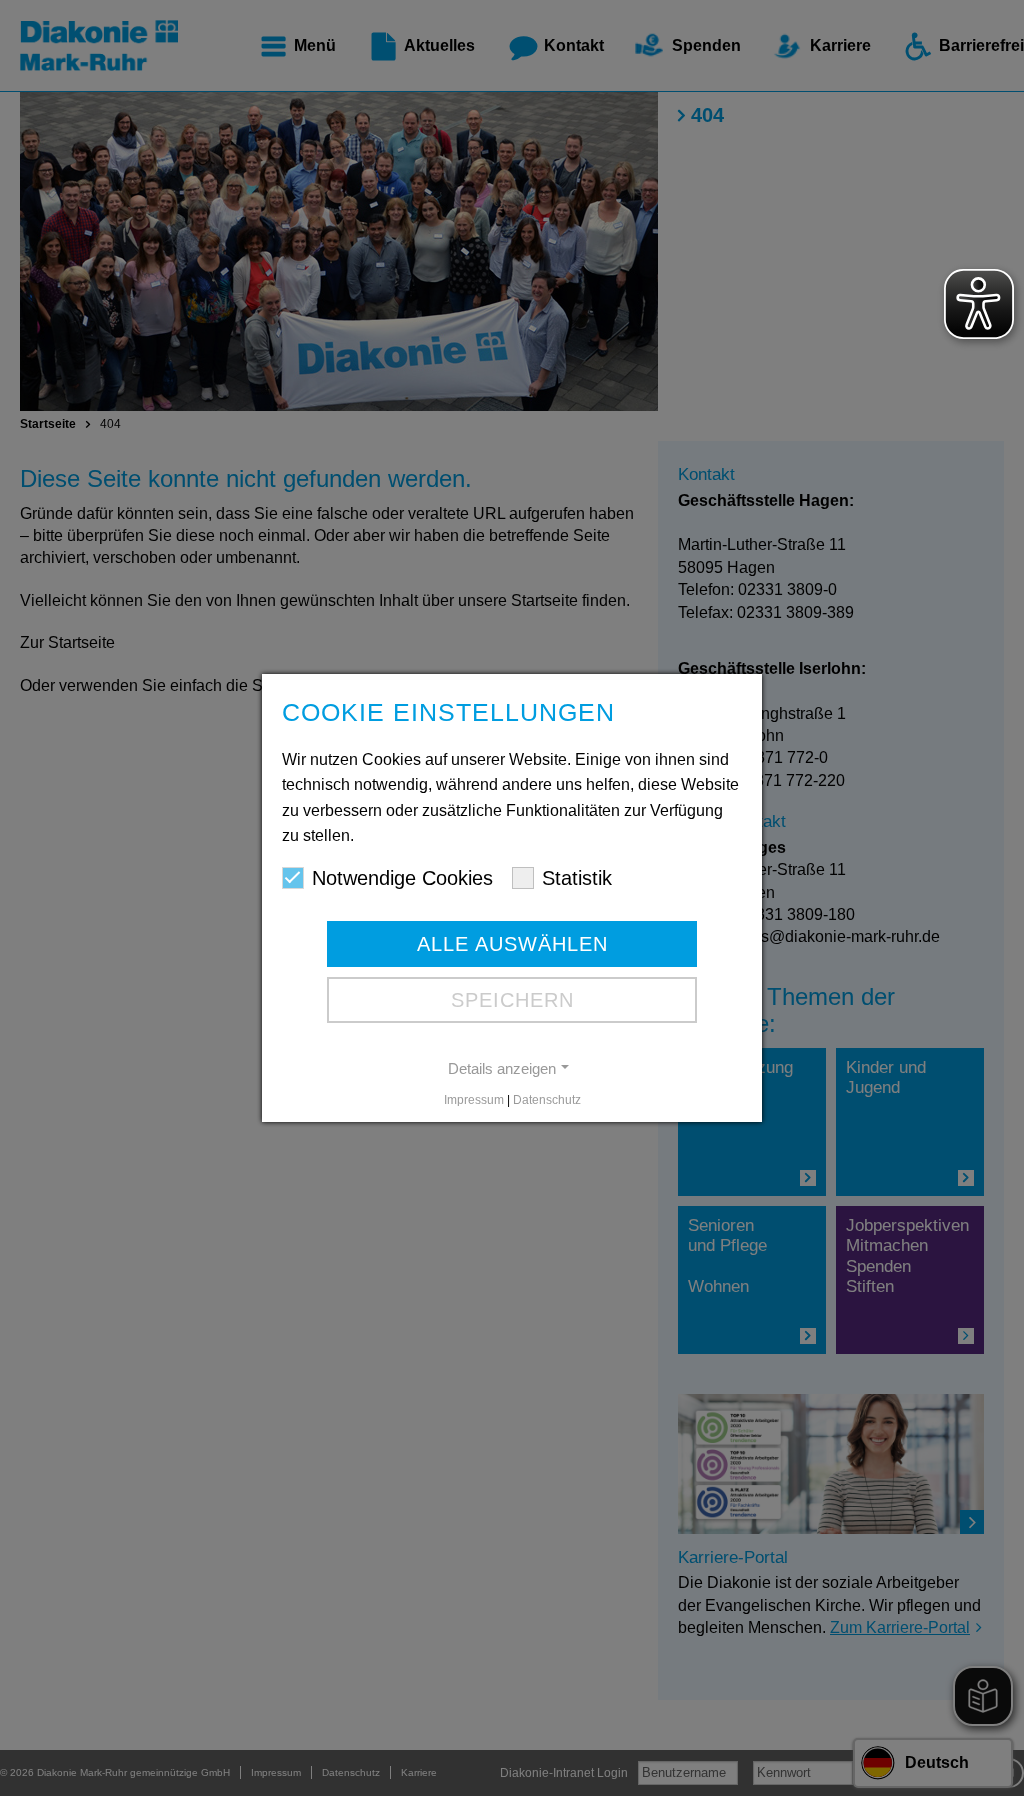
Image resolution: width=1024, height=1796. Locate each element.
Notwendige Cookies (402, 878)
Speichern (512, 1000)
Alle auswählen (512, 944)
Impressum (474, 1100)
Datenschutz (547, 1100)
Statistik (577, 878)
